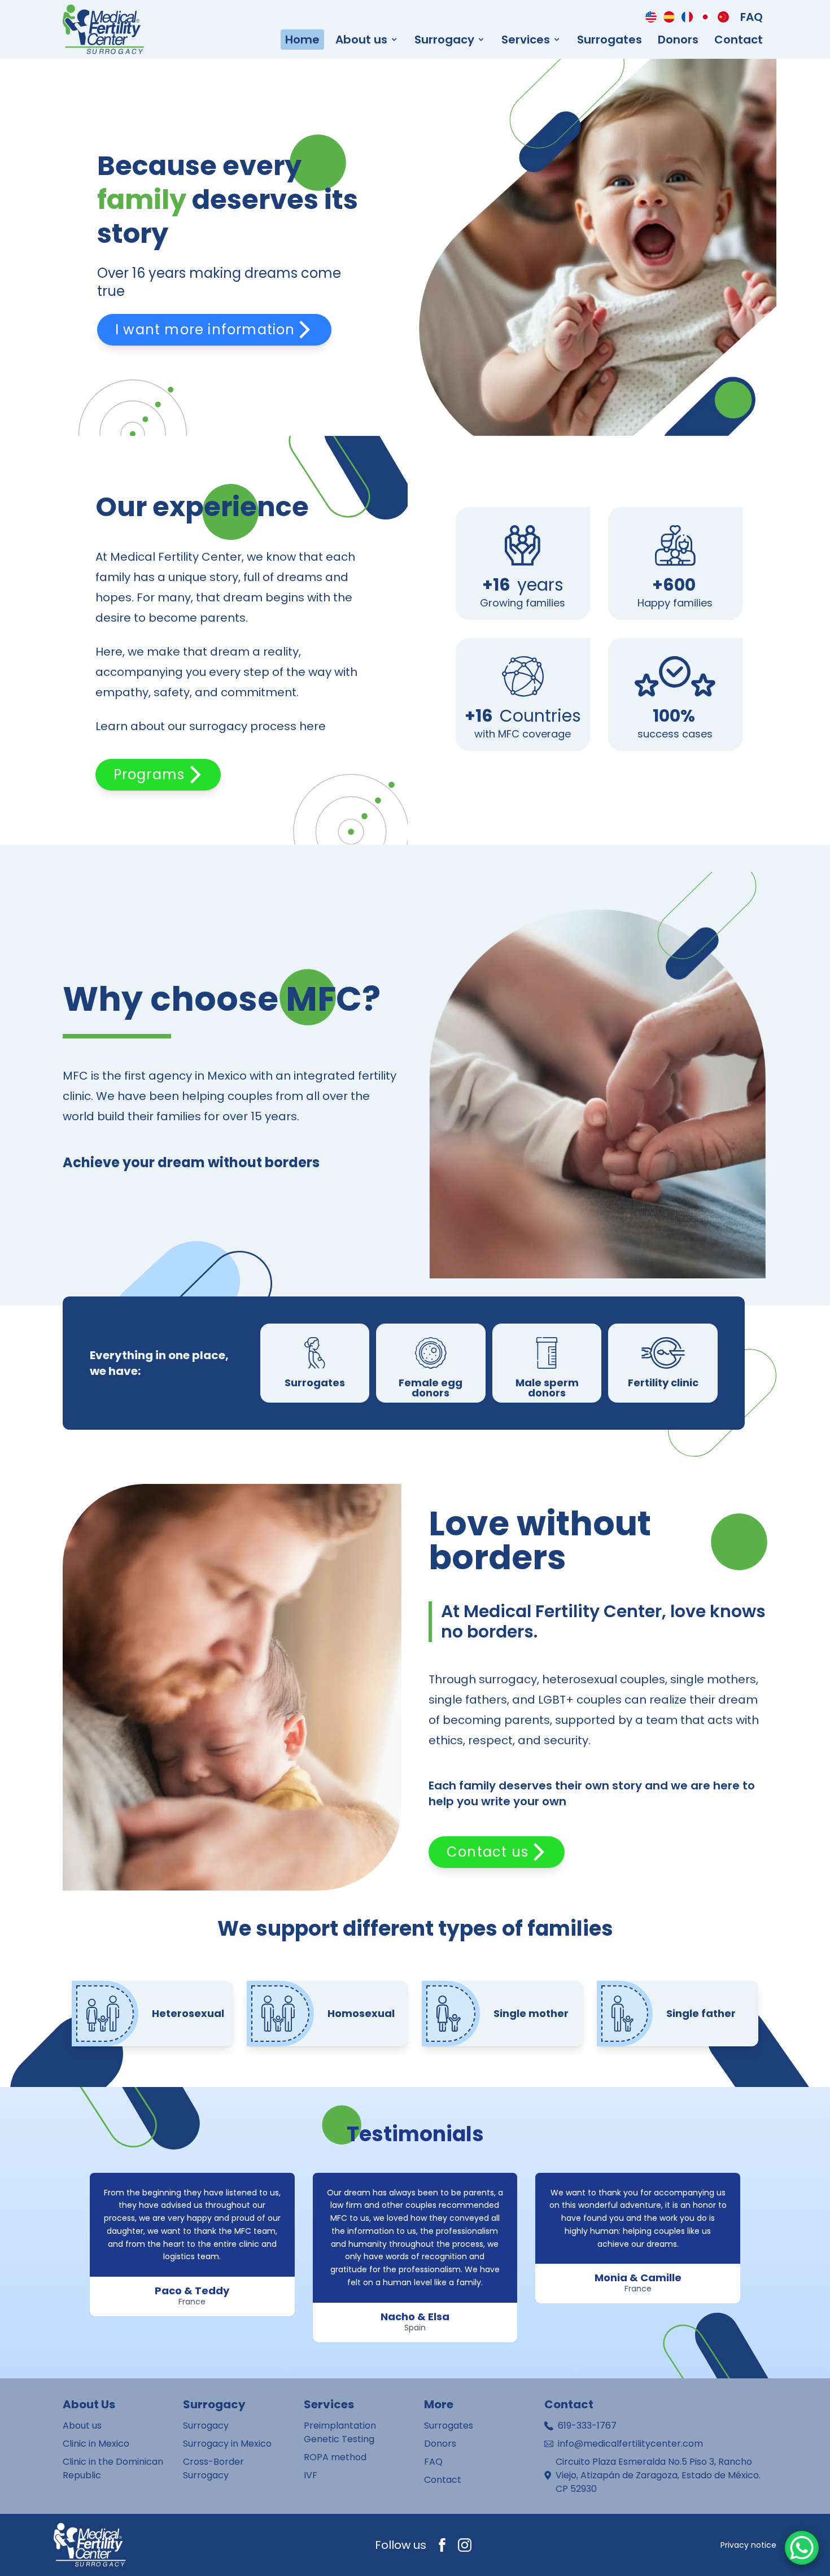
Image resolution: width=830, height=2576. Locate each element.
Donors (678, 40)
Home (302, 40)
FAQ (752, 17)
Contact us (488, 1852)
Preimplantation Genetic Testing (340, 2432)
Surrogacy (206, 2426)
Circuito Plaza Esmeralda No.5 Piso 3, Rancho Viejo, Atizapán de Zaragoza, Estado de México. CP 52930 (658, 2475)
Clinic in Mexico (96, 2444)
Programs (149, 774)
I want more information (205, 329)
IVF (311, 2475)
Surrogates (610, 40)
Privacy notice (748, 2545)
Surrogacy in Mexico (227, 2444)
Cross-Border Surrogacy (213, 2468)
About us (82, 2426)
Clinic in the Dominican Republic (113, 2468)
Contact (739, 40)
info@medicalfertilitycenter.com (630, 2444)
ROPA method (335, 2457)
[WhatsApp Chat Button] (802, 2548)
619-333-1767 (587, 2426)
